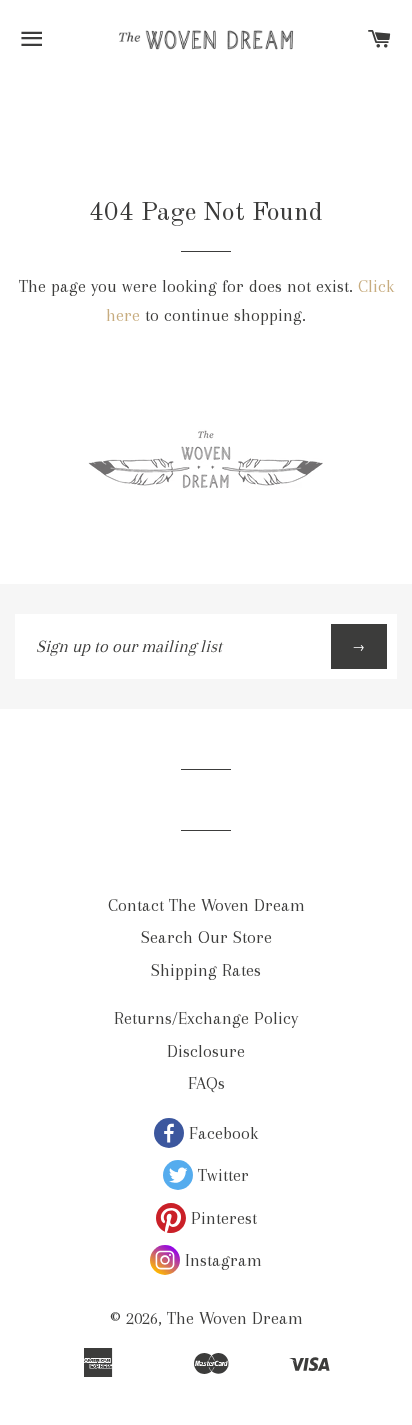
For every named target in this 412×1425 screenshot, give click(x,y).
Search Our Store (206, 937)
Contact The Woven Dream (206, 905)
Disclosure (206, 1051)
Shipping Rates (206, 970)
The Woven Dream (235, 1318)
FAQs (206, 1083)
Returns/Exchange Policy (206, 1018)
